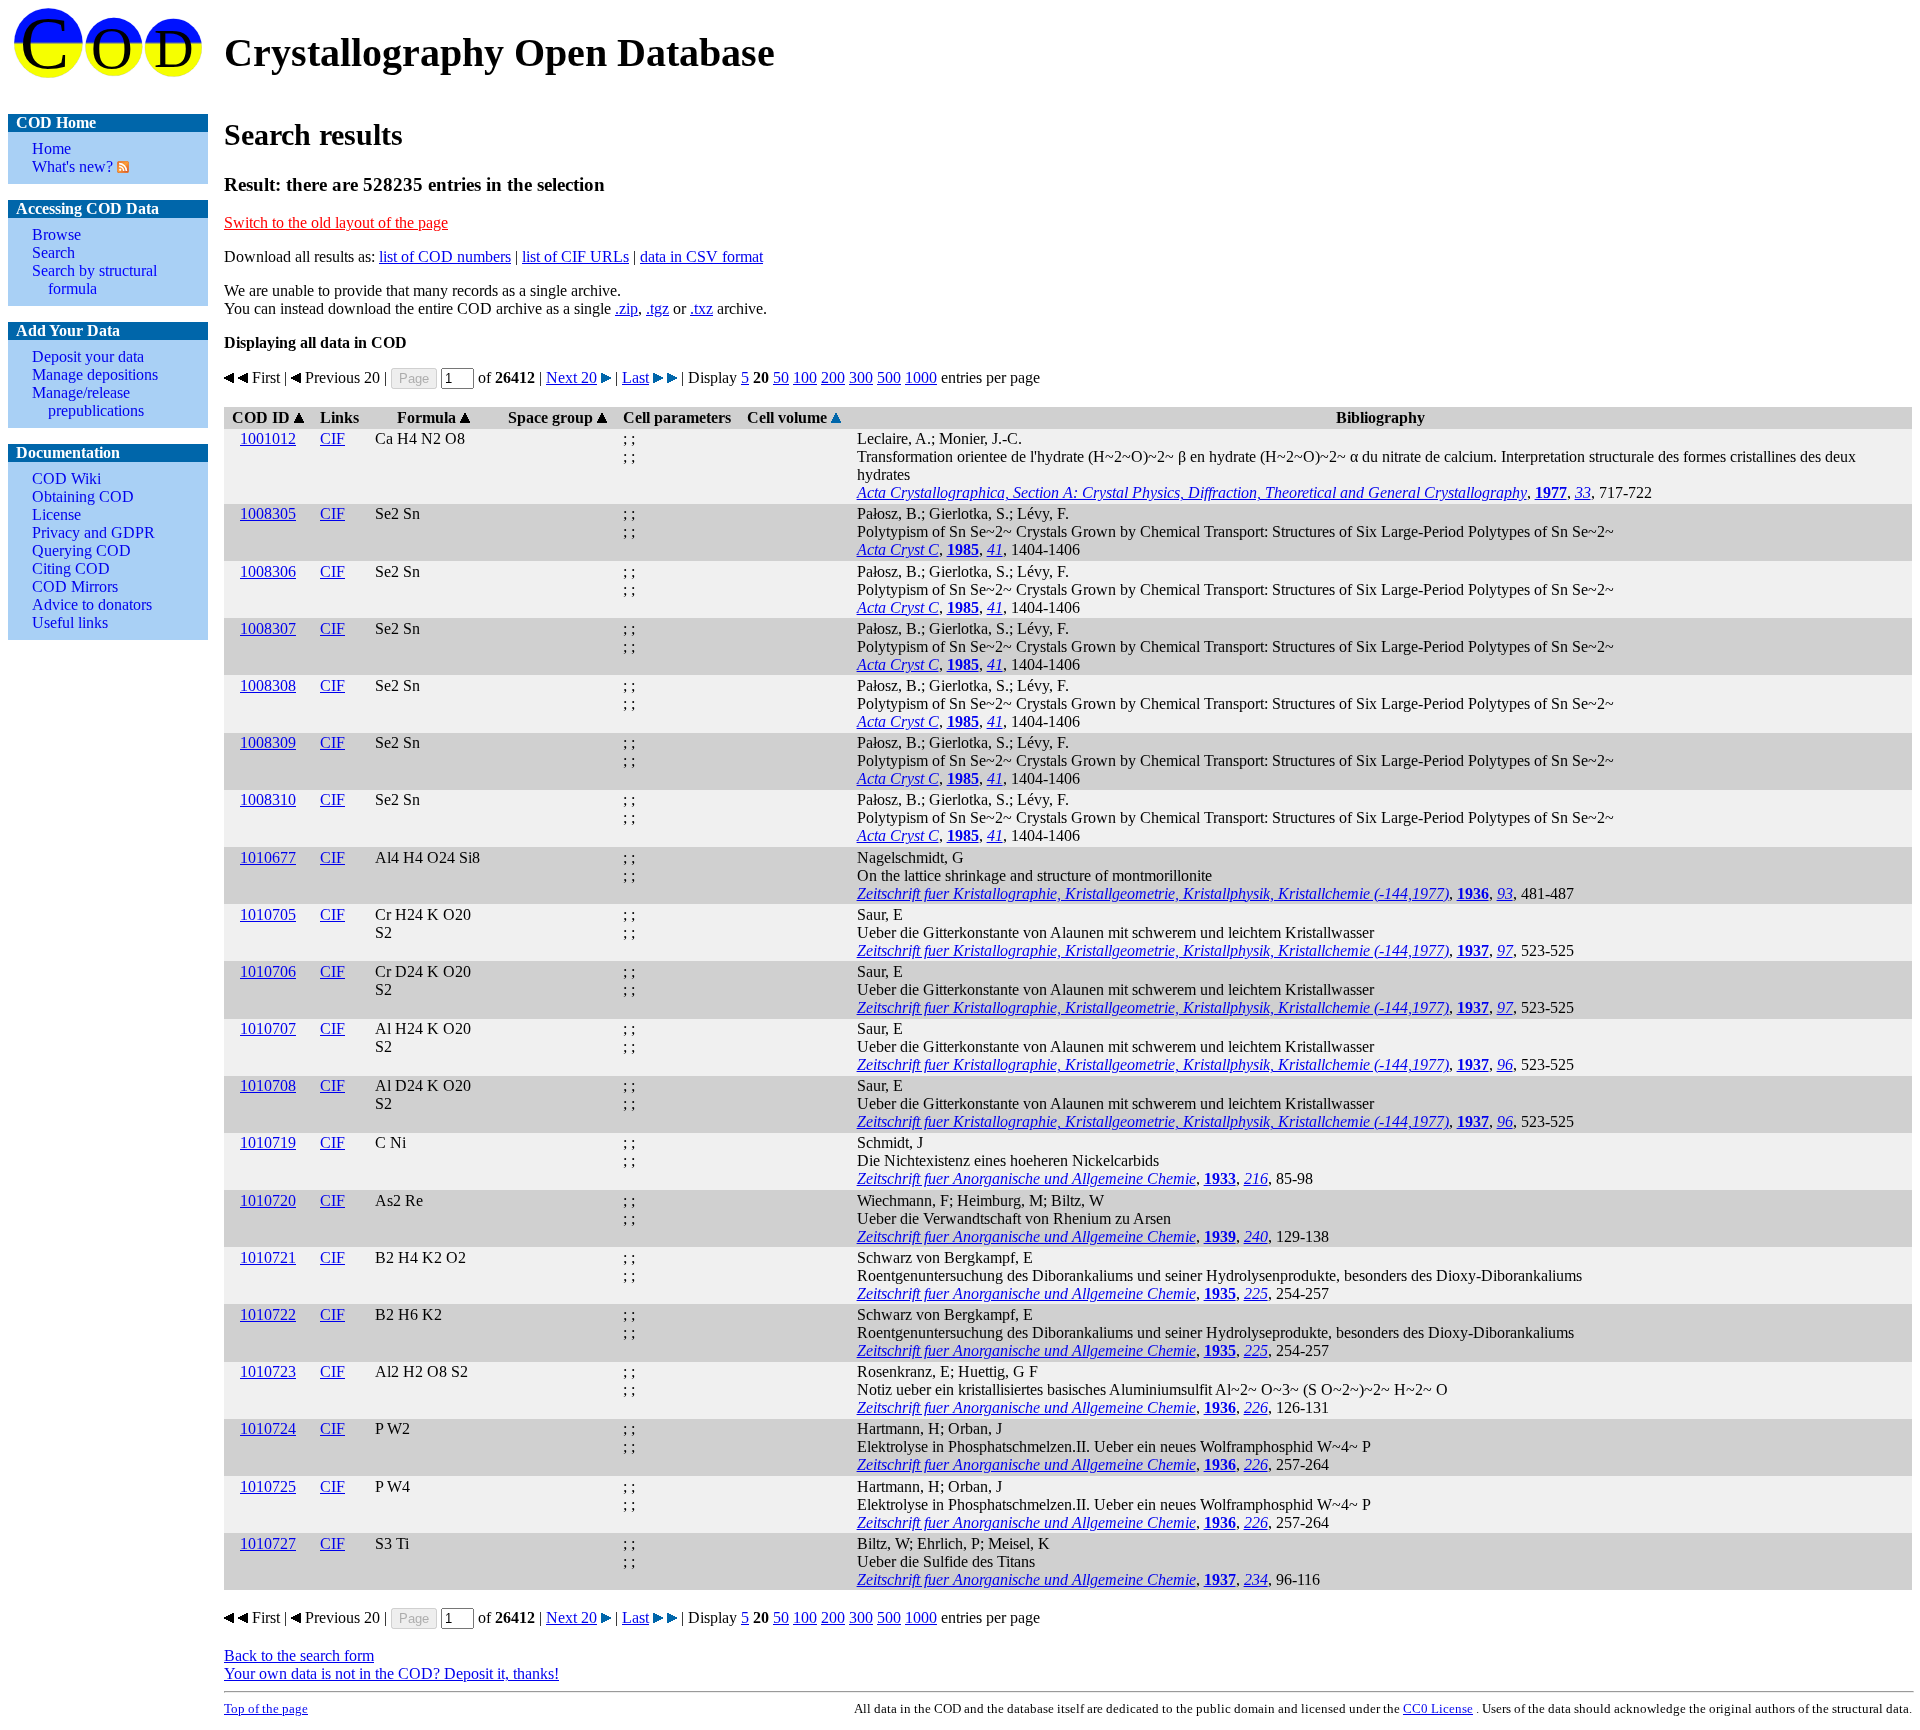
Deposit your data (88, 356)
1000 (921, 377)
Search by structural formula (94, 279)
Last (635, 377)
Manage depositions (95, 374)
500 (889, 377)
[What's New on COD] (121, 166)
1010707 (268, 1028)
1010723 (268, 1371)
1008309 (268, 742)
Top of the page (266, 1708)
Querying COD (81, 550)
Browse (56, 234)
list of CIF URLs (575, 256)
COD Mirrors (75, 586)
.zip (626, 308)
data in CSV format (701, 256)
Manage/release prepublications (88, 401)
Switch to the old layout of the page (336, 222)
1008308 (268, 685)
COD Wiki (66, 478)
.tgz (657, 308)
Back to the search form (299, 1655)
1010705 (268, 914)
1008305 (268, 513)
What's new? (72, 166)
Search (53, 252)
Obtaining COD (83, 496)
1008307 (268, 628)
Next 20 (571, 377)
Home (51, 148)
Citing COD (71, 568)
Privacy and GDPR (93, 532)
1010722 (268, 1314)
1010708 (268, 1085)
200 (833, 377)
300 (861, 377)
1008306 (268, 571)
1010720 (268, 1200)
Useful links (70, 622)
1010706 (268, 971)
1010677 (268, 857)
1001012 (268, 438)
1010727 (268, 1543)
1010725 (268, 1486)
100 (805, 377)
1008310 (268, 799)
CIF (332, 438)
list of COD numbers (445, 256)
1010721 (268, 1257)
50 (781, 377)
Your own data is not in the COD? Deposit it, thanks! (391, 1673)
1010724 (268, 1428)
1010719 (268, 1142)
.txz (701, 308)
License (56, 514)
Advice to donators (92, 604)
